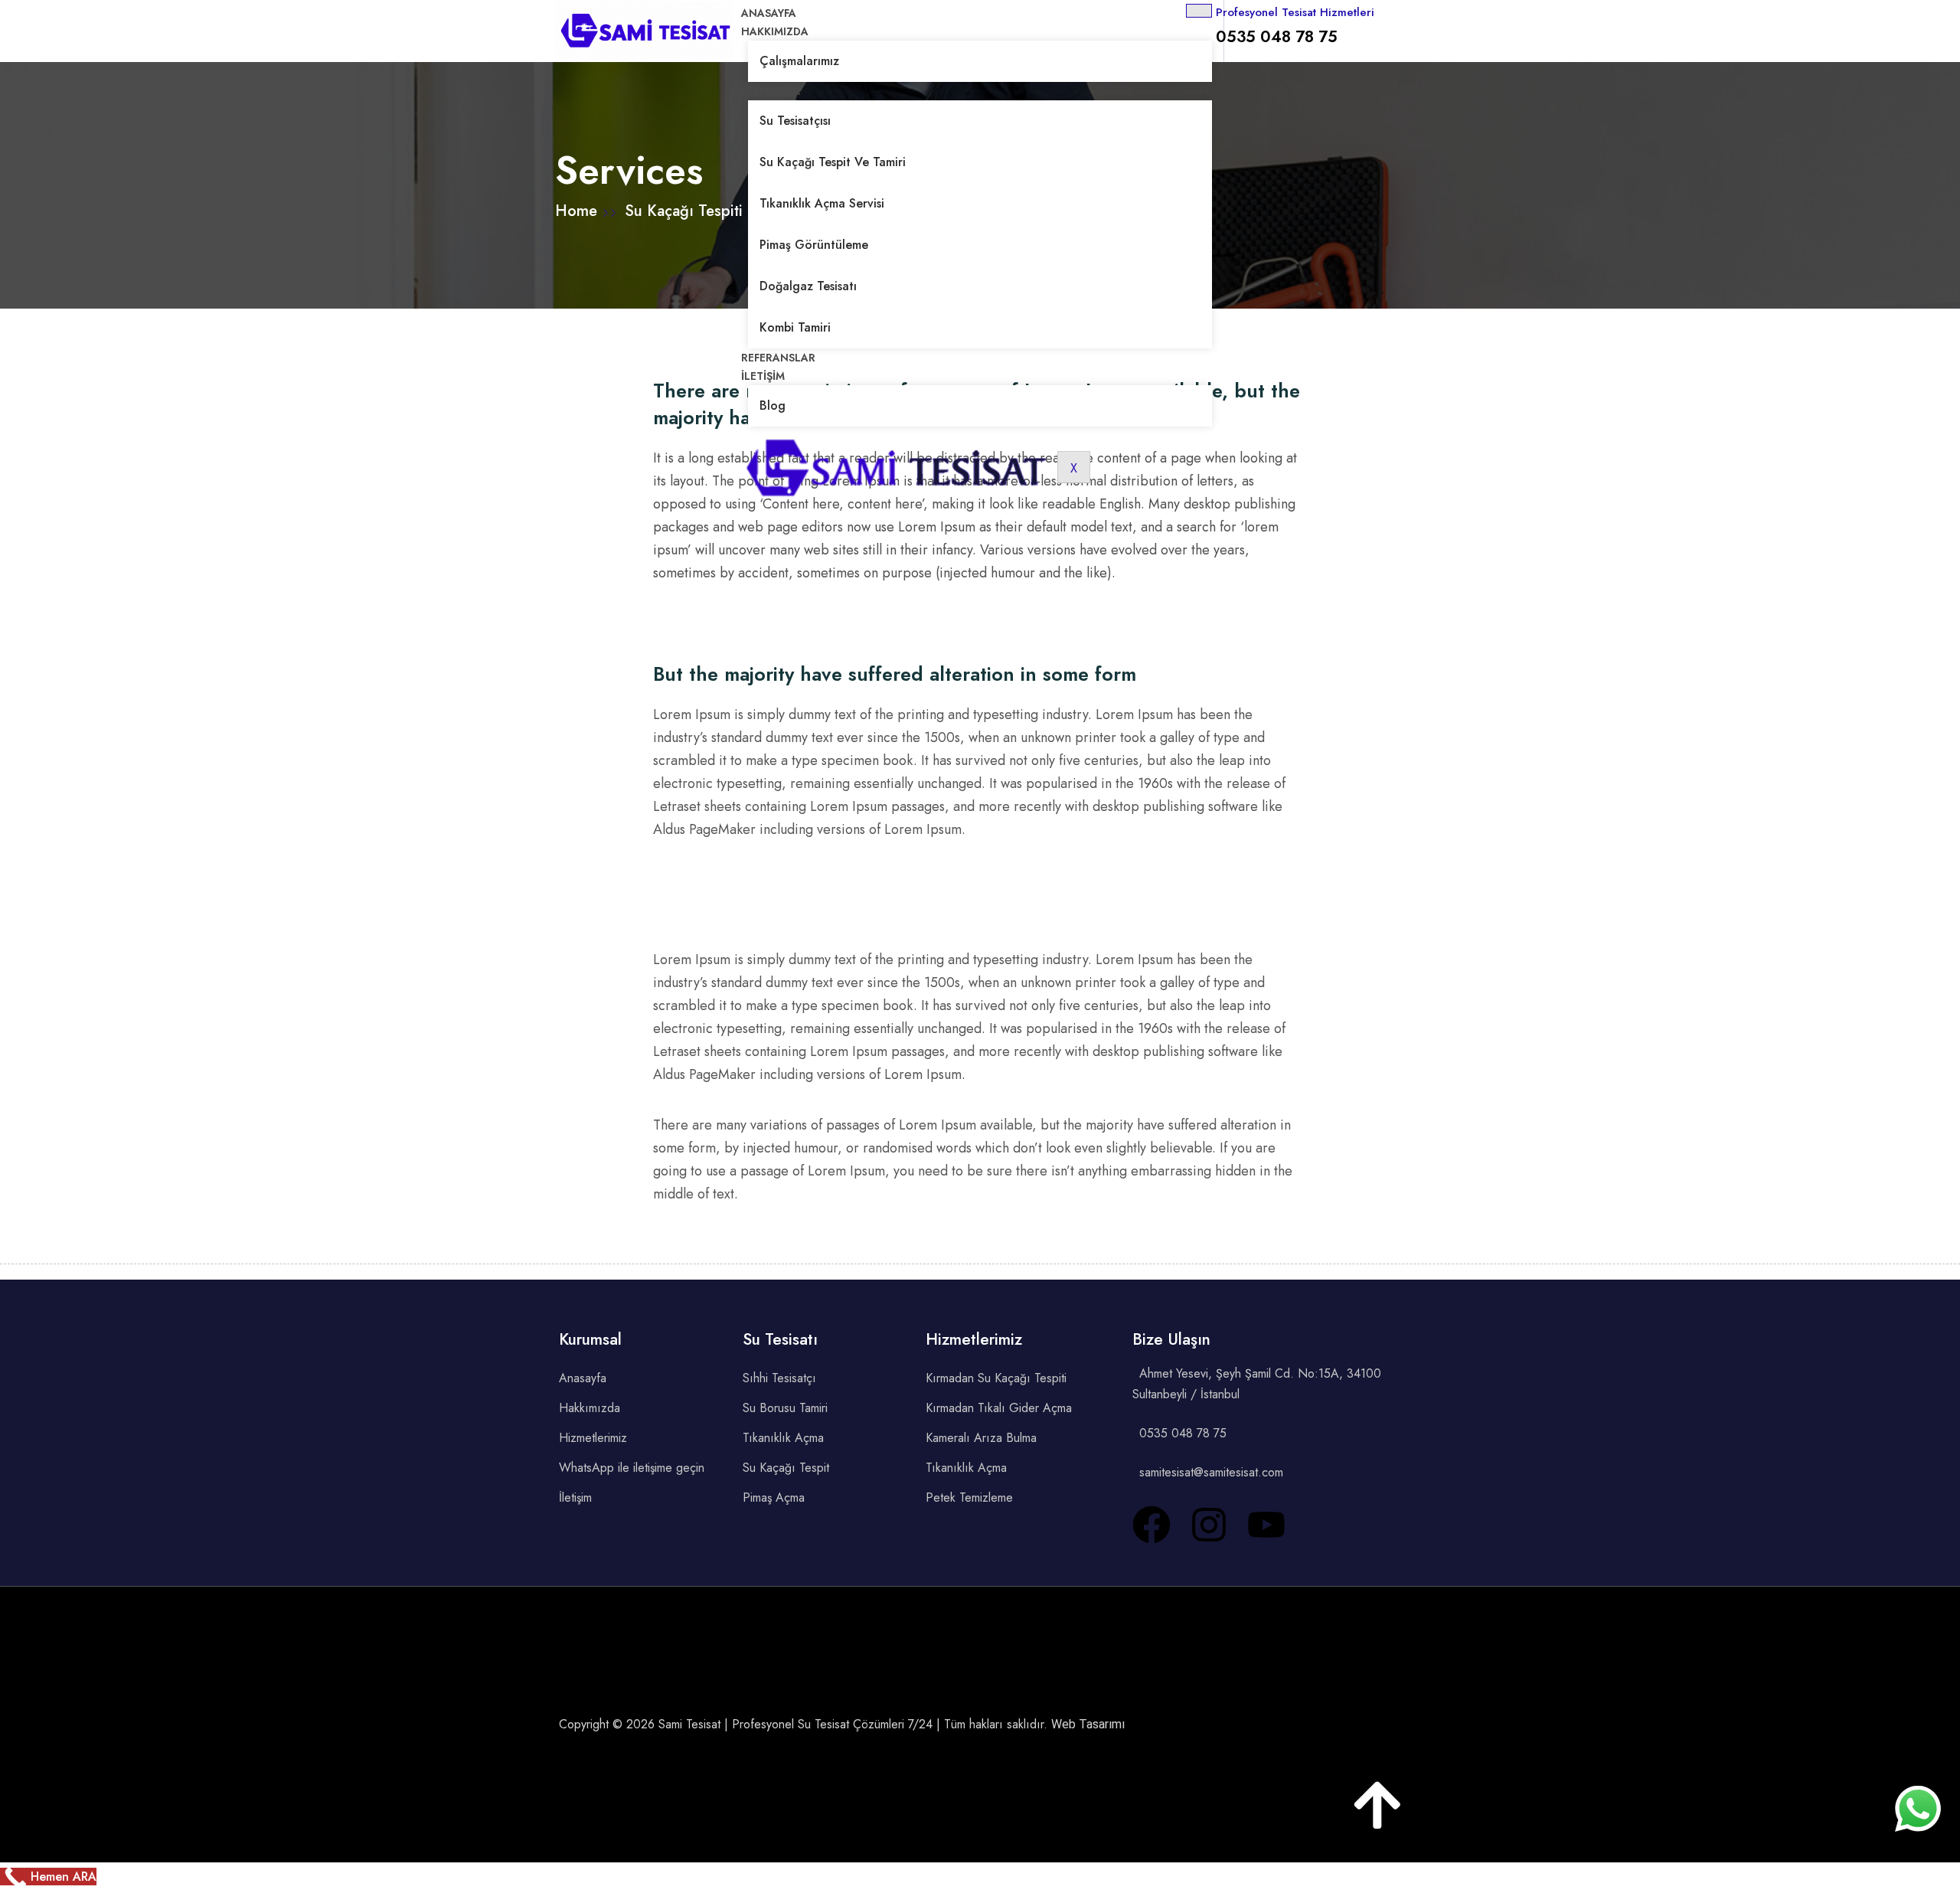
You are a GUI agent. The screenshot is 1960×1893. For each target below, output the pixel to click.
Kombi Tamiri (795, 327)
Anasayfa (769, 13)
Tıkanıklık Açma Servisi (822, 203)
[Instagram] (1209, 1525)
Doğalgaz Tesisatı (808, 286)
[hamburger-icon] (1199, 11)
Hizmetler (771, 91)
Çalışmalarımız (799, 61)
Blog (773, 405)
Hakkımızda (775, 31)
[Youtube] (1266, 1525)
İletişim (763, 376)
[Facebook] (1151, 1525)
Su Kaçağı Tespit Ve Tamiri (833, 162)
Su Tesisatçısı (795, 121)
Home (578, 211)
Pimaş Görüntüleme (814, 245)
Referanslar (778, 358)
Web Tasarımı (1088, 1724)
